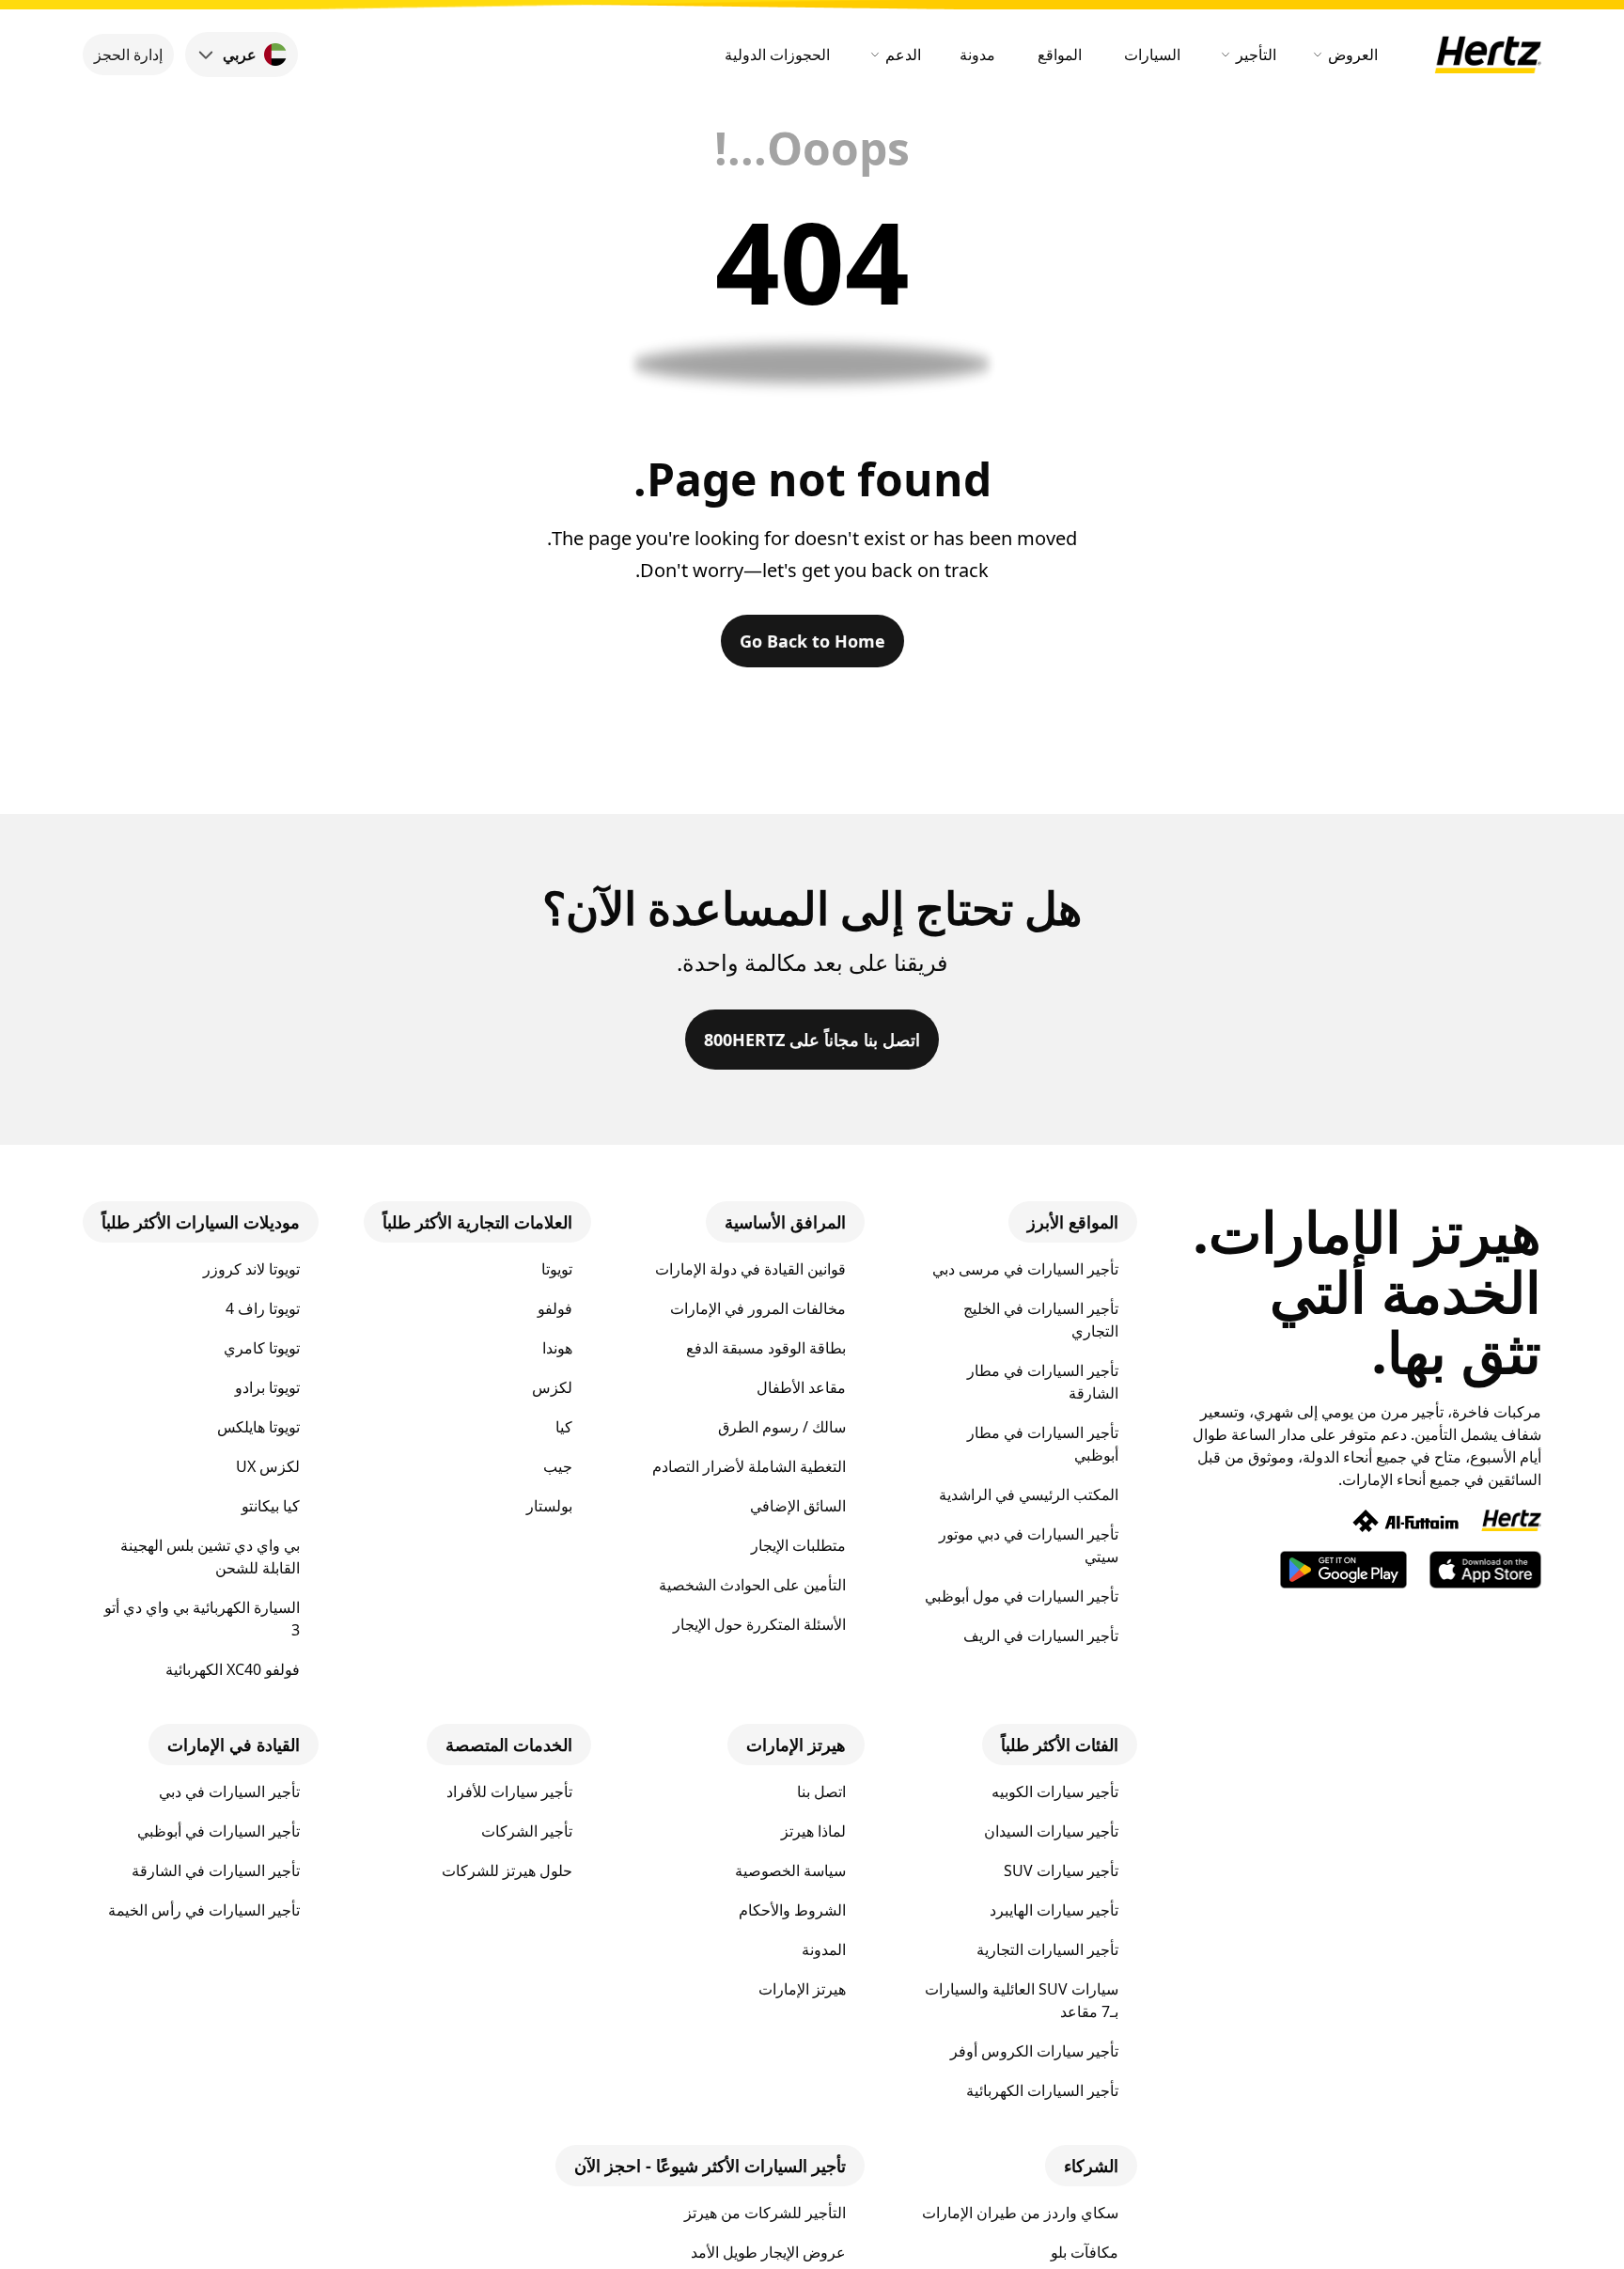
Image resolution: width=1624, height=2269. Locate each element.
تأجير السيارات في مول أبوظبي (1022, 1596)
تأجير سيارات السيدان (1051, 1831)
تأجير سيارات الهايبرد (1054, 1910)
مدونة (977, 55)
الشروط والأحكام (792, 1910)
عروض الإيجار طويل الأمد (768, 2252)
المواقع (1060, 55)
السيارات (1152, 55)
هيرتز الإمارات (802, 1989)
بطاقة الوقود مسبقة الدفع (766, 1348)
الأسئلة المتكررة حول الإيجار (759, 1624)
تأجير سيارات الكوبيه (1055, 1792)
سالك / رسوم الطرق (782, 1427)
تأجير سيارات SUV (1061, 1870)
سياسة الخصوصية (790, 1870)
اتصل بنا (821, 1792)
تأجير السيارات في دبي (229, 1792)
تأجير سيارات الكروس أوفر (1034, 2051)
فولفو (555, 1308)
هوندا (557, 1348)
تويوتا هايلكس (258, 1427)
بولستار (549, 1506)
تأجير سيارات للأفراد (509, 1792)
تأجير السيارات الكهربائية (1042, 2090)
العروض (1353, 55)
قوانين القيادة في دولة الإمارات (750, 1269)
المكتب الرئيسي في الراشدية (1029, 1494)
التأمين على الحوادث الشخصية (752, 1585)
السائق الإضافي (798, 1506)
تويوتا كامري (262, 1348)
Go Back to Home (812, 641)
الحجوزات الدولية (777, 55)
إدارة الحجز (128, 55)
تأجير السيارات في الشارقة (216, 1870)
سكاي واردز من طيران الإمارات (1020, 2213)
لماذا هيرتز (813, 1831)
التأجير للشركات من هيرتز (765, 2213)
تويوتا (557, 1269)
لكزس (552, 1387)
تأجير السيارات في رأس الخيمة (204, 1910)
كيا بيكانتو (271, 1506)
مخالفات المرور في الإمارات (758, 1308)
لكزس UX (268, 1466)
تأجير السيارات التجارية (1047, 1949)
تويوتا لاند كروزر (251, 1269)
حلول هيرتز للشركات (507, 1870)
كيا (564, 1427)
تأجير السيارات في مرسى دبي (1025, 1269)
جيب (558, 1466)
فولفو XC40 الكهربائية (233, 1669)
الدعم (903, 55)
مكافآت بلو (1085, 2252)
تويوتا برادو (267, 1387)
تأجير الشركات (527, 1831)
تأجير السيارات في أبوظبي (219, 1831)
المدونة (824, 1949)
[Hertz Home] (1488, 55)
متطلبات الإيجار (798, 1545)
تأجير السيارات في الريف (1041, 1635)
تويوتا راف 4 (263, 1308)
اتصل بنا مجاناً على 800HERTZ (812, 1040)
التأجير (1256, 55)
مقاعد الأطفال (801, 1387)
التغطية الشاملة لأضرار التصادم (749, 1466)
